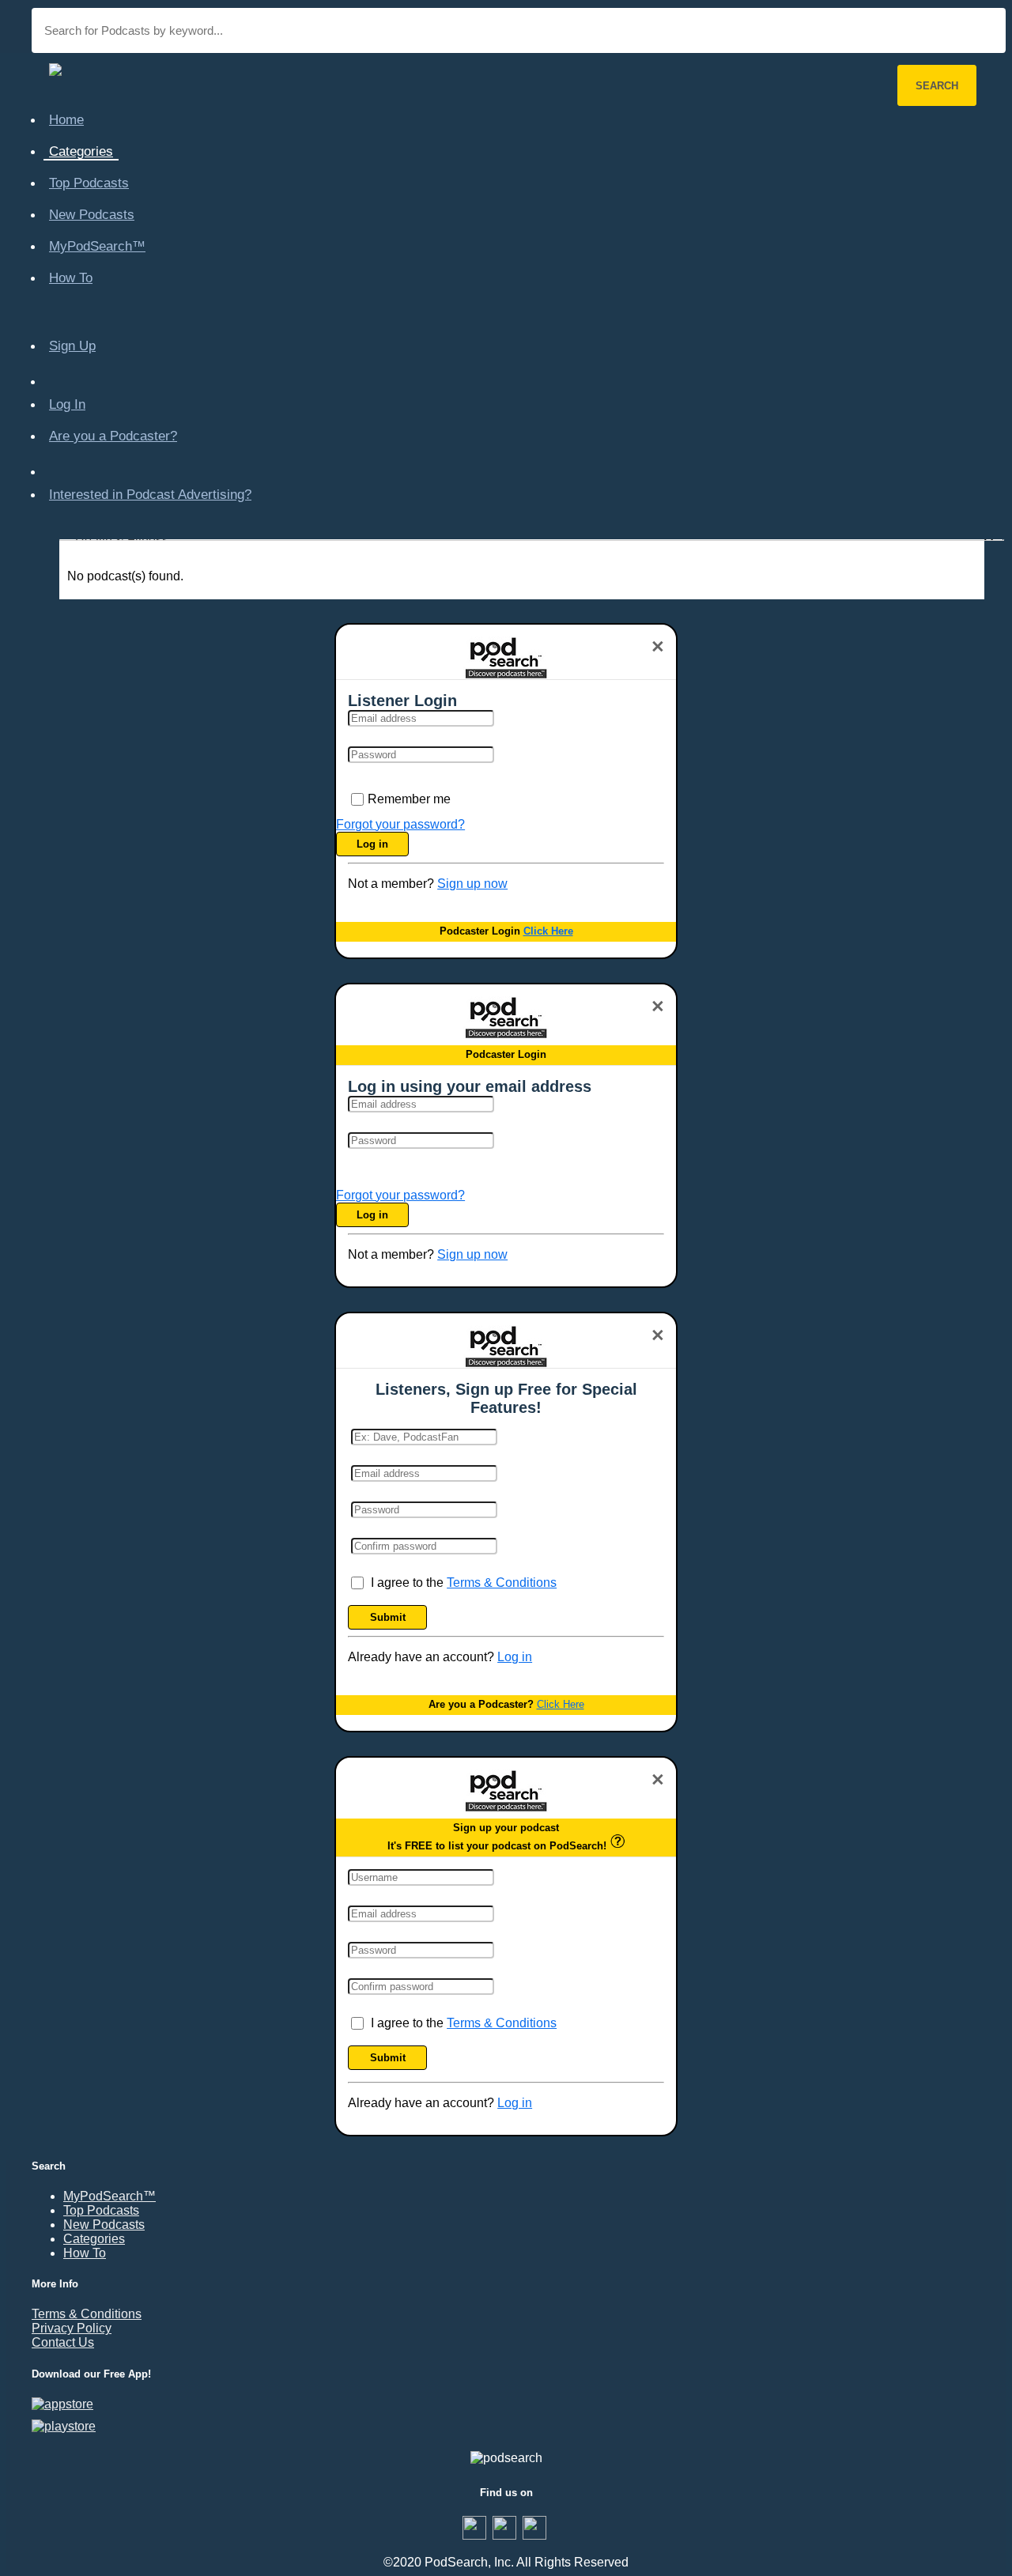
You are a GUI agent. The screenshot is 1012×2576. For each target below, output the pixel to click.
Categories (81, 151)
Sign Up (72, 346)
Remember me (409, 799)
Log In (67, 404)
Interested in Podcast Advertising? (150, 495)
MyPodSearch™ (97, 246)
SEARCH (937, 86)
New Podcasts (92, 215)
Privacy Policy (72, 2328)
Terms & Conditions (502, 1583)
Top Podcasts (89, 183)
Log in (372, 844)
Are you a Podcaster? (113, 436)
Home (66, 120)
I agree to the (464, 1583)
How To (71, 278)
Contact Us (63, 2342)
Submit (388, 1617)
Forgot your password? (400, 824)
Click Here (548, 931)
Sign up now (472, 884)
